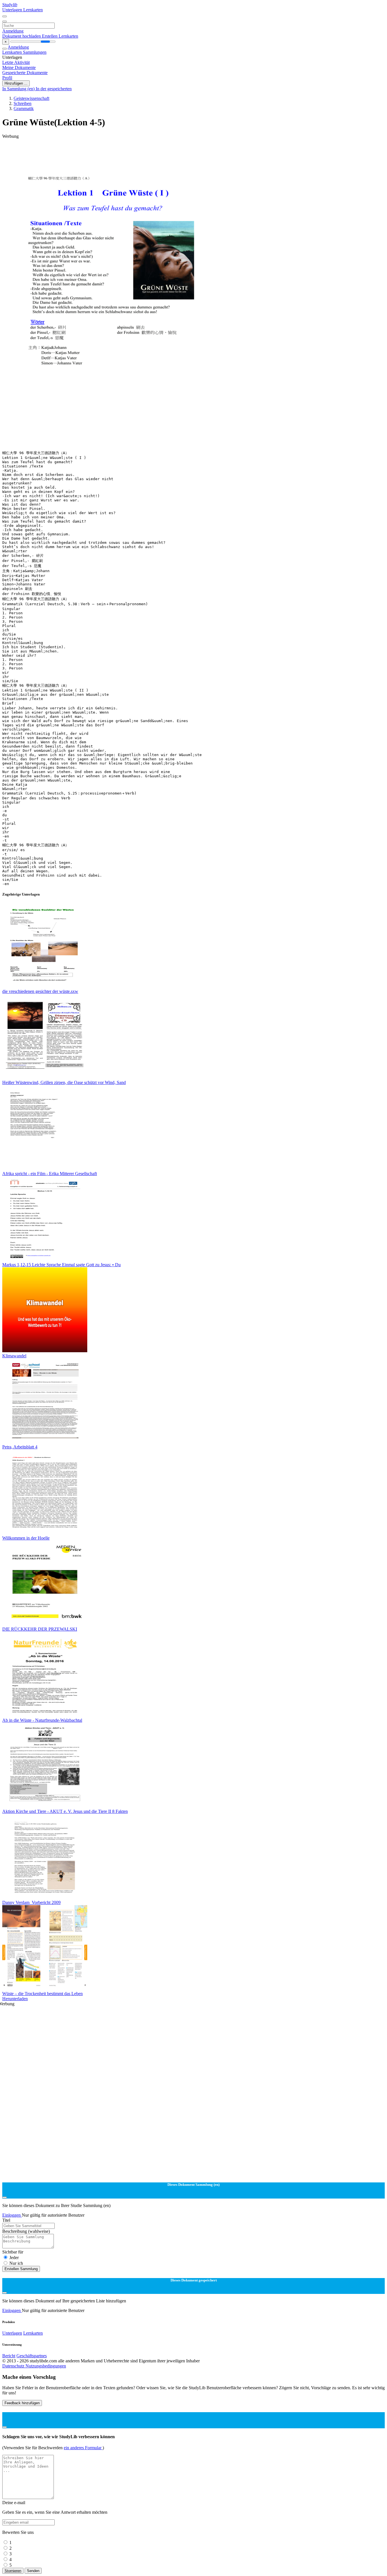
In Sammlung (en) (19, 89)
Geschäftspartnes (32, 2356)
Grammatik (24, 109)
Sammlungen (35, 52)
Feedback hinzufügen (22, 2403)
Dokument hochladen (22, 36)
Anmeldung (13, 31)
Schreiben (23, 103)
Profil (7, 78)
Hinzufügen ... (16, 83)
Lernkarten (33, 10)
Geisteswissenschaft (31, 98)
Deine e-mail (14, 2503)
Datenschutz (14, 2366)
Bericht (9, 2356)
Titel (6, 2220)
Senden (33, 2571)
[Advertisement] (172, 152)
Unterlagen (13, 10)
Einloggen (12, 2215)
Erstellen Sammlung (21, 2269)
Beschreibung (26, 2231)
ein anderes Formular (83, 2448)
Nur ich (16, 2263)
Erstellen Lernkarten (60, 36)
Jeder (14, 2258)
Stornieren (13, 2571)
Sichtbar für (13, 2252)
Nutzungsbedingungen (46, 2366)
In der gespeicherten (54, 89)
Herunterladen (15, 1999)
